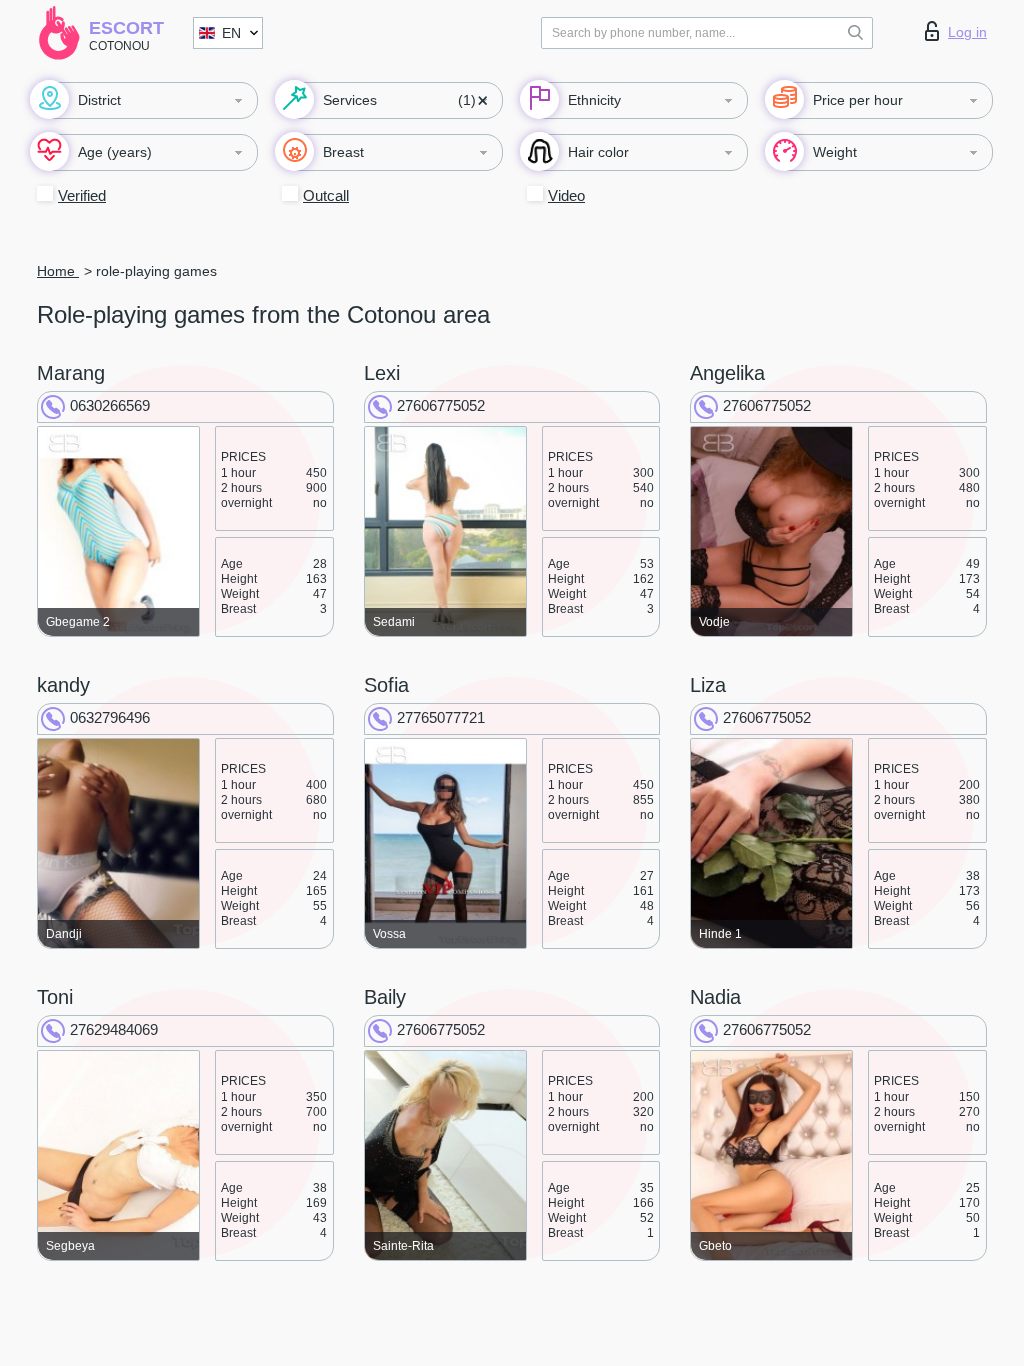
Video (566, 195)
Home (58, 271)
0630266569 (110, 405)
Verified (82, 195)
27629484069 (114, 1029)
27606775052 (441, 405)
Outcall (326, 195)
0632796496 (110, 717)
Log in (967, 32)
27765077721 (441, 717)
